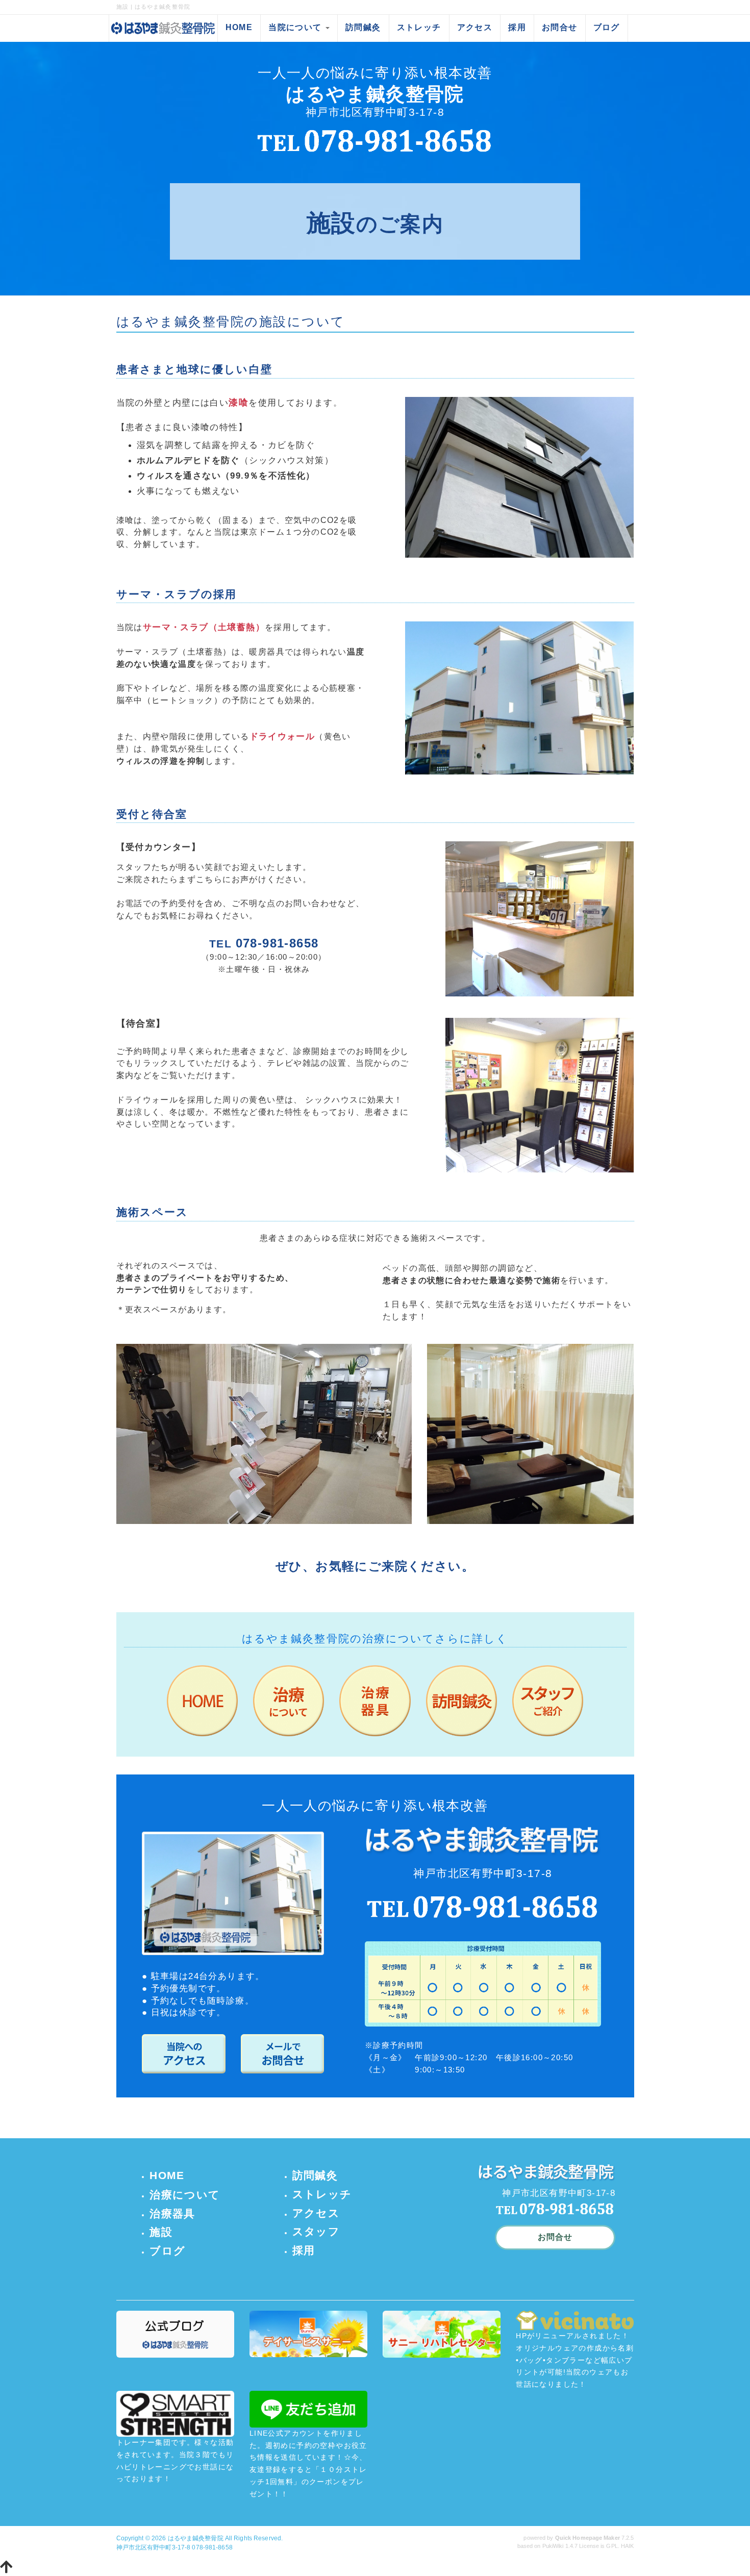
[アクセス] (184, 2053)
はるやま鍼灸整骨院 (196, 2538)
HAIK (627, 2546)
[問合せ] (283, 2053)
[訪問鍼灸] (461, 1700)
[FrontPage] (202, 1700)
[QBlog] (175, 2334)
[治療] (289, 1700)
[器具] (375, 1700)
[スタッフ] (548, 1700)
